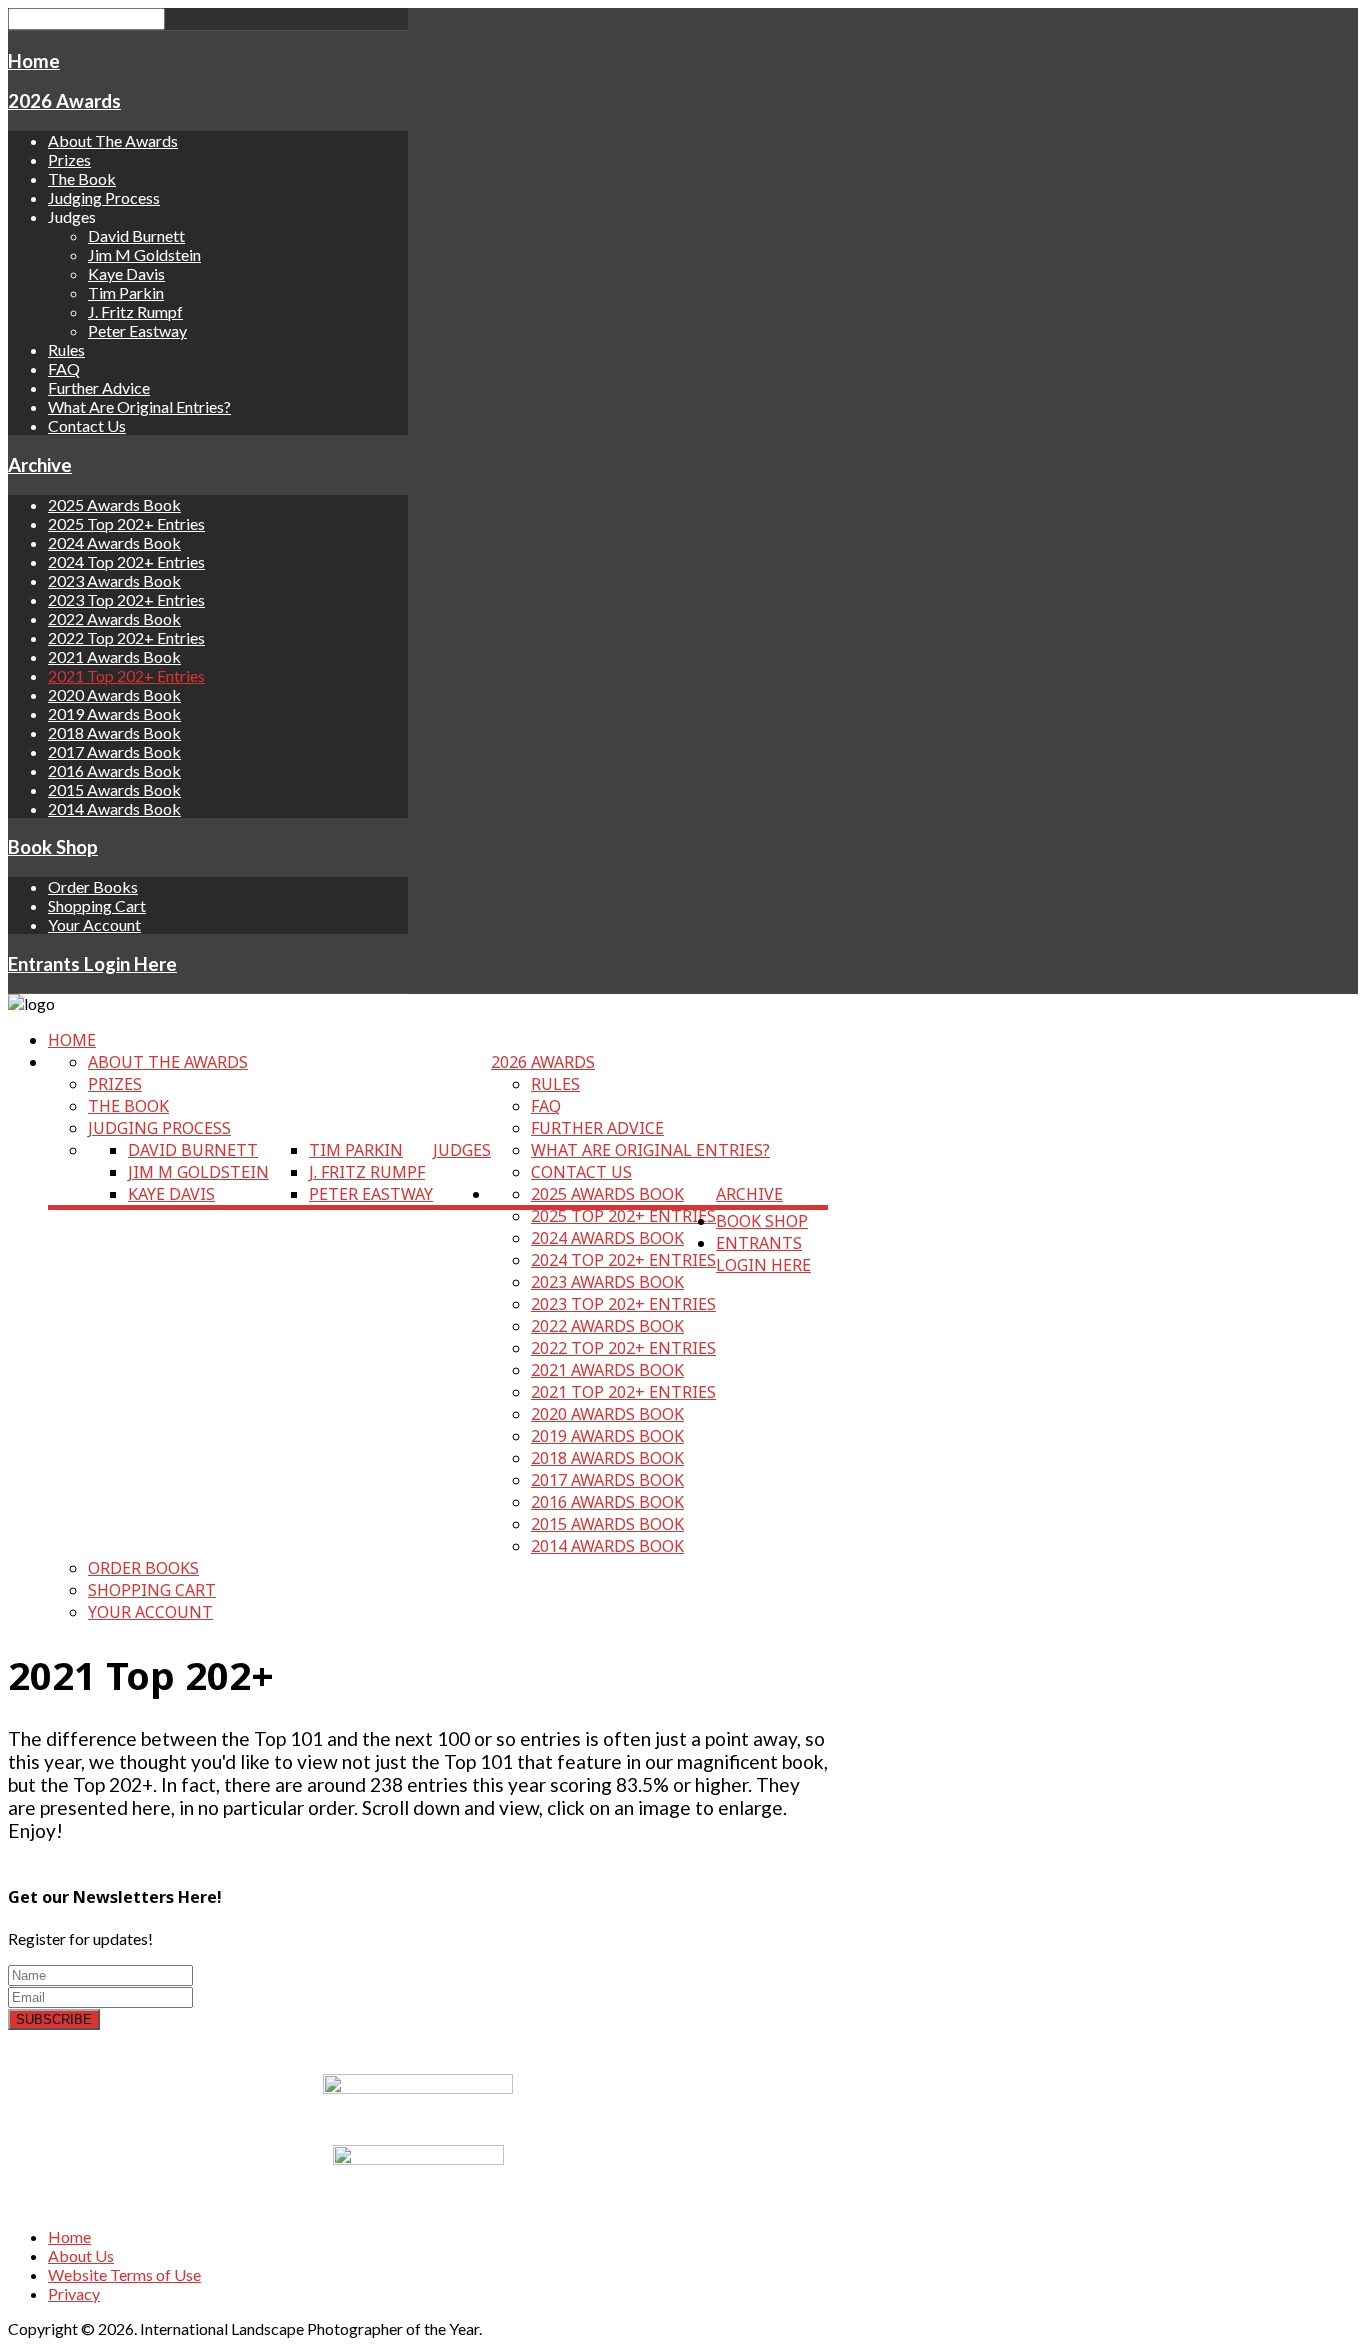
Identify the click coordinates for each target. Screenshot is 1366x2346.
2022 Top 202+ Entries (126, 637)
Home (34, 61)
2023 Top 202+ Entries (126, 599)
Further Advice (99, 387)
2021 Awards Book (114, 656)
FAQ (64, 368)
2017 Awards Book (114, 751)
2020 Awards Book (114, 694)
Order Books (93, 886)
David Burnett (136, 235)
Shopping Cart (97, 905)
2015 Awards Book (114, 789)
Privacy (74, 2293)
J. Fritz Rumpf (135, 311)
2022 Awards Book (114, 618)
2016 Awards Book (114, 770)
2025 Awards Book (114, 504)
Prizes (69, 159)
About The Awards (113, 140)
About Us (81, 2255)
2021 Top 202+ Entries (126, 675)
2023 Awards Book (114, 580)
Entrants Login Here (92, 964)
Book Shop (53, 847)
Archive (40, 465)
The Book (82, 178)
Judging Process (104, 197)
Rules (66, 349)
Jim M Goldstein (144, 254)
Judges (462, 1150)
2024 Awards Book (114, 542)
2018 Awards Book (114, 732)
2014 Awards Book (114, 808)
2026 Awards (64, 101)
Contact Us (87, 425)
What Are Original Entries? (139, 406)
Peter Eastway (137, 330)
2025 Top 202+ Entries (126, 523)
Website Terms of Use (124, 2274)
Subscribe (54, 2019)
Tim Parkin (126, 292)
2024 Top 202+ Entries (126, 561)
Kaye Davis (126, 273)
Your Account (94, 924)
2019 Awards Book (114, 713)
